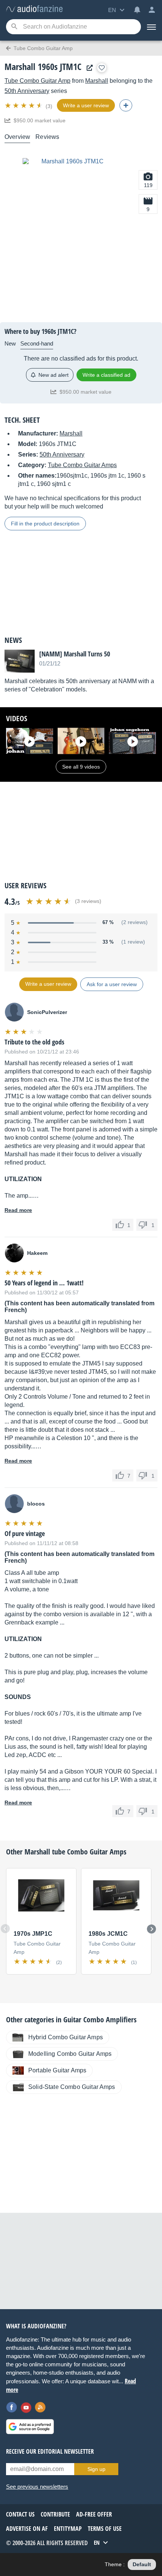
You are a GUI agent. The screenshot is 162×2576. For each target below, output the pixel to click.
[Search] (14, 27)
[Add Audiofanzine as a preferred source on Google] (30, 2427)
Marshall (97, 81)
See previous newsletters (37, 2487)
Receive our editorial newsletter (50, 2451)
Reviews (47, 137)
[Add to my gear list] (102, 68)
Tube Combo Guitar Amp (37, 81)
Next (151, 1929)
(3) (49, 106)
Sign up (96, 2469)
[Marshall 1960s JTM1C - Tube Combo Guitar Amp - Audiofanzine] (34, 9)
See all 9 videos (81, 767)
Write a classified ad (106, 375)
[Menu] (151, 27)
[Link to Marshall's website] (88, 68)
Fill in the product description (45, 524)
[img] (24, 105)
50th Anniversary (27, 91)
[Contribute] (126, 105)
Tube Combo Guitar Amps (82, 465)
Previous (5, 1929)
